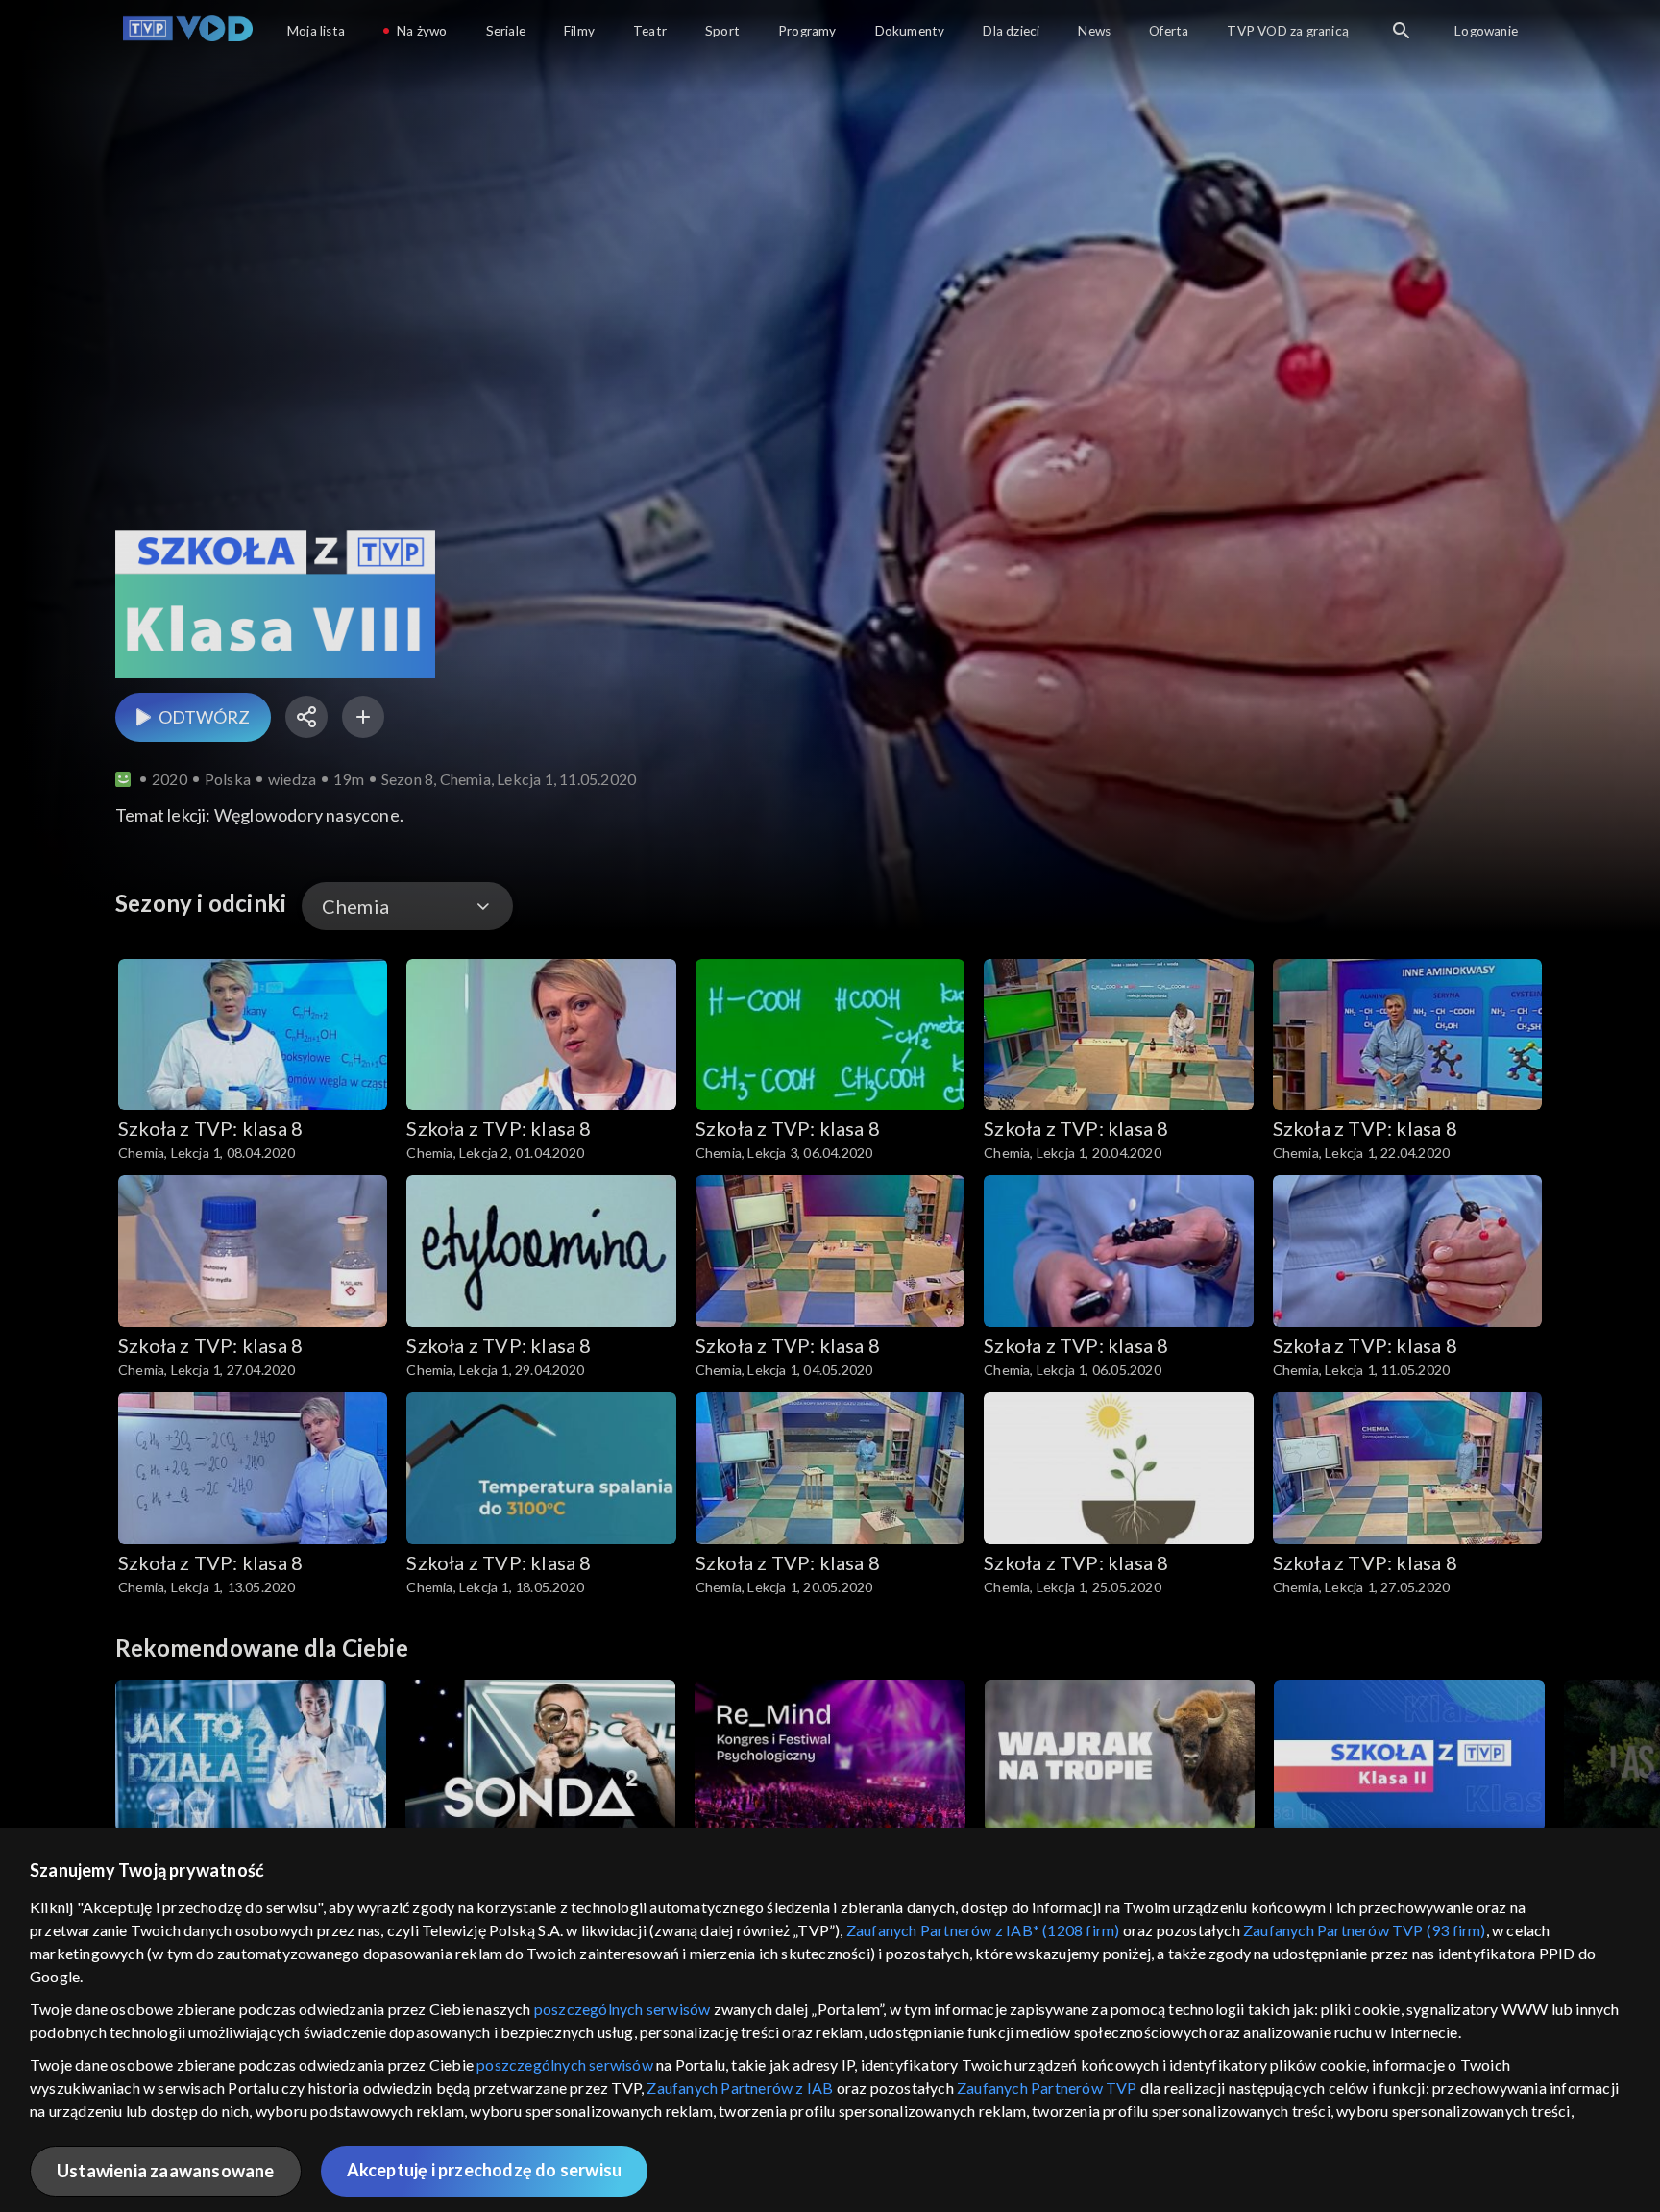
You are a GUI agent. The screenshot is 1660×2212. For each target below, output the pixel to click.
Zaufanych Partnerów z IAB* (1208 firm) (983, 1930)
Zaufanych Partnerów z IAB (740, 2088)
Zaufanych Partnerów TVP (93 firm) (1365, 1930)
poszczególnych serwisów (622, 2009)
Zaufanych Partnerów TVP (1047, 2088)
